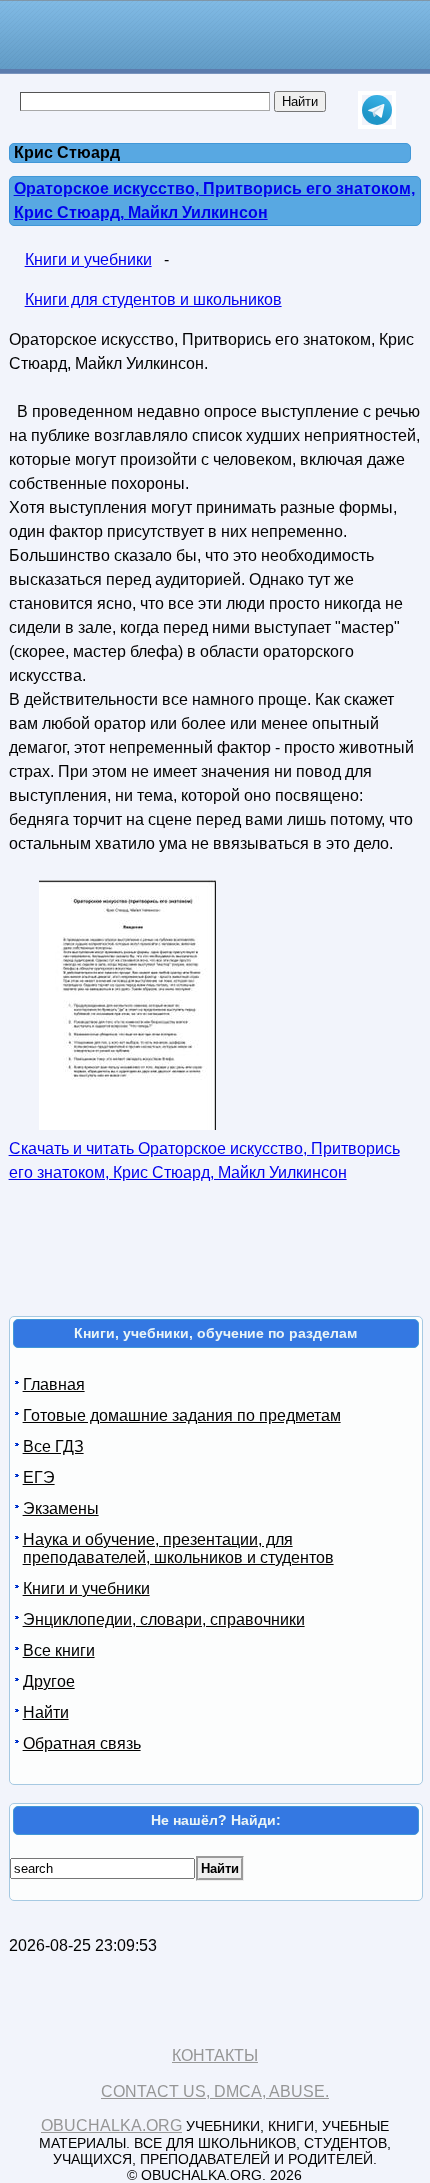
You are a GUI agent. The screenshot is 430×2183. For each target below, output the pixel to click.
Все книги (59, 1650)
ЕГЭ (39, 1477)
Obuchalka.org (111, 2125)
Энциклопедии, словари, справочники (164, 1619)
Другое (49, 1681)
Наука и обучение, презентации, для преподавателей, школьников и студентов (178, 1548)
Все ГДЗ (53, 1446)
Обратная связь (82, 1743)
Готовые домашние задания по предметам (182, 1415)
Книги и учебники (88, 259)
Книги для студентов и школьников (153, 299)
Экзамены (61, 1508)
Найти (46, 1712)
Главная (54, 1384)
